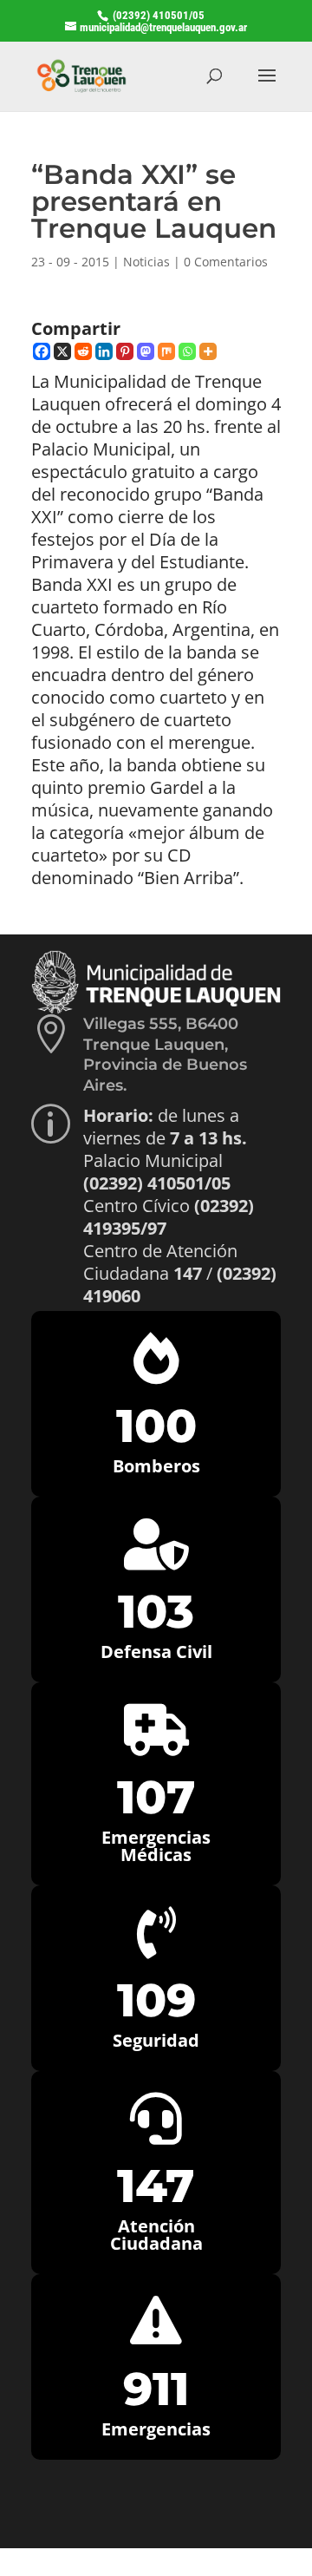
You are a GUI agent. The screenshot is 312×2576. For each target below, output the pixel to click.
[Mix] (166, 351)
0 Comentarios (226, 262)
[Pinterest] (125, 351)
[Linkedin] (104, 351)
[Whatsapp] (187, 351)
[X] (62, 351)
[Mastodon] (146, 351)
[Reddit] (83, 351)
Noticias (146, 262)
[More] (208, 351)
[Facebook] (42, 351)
